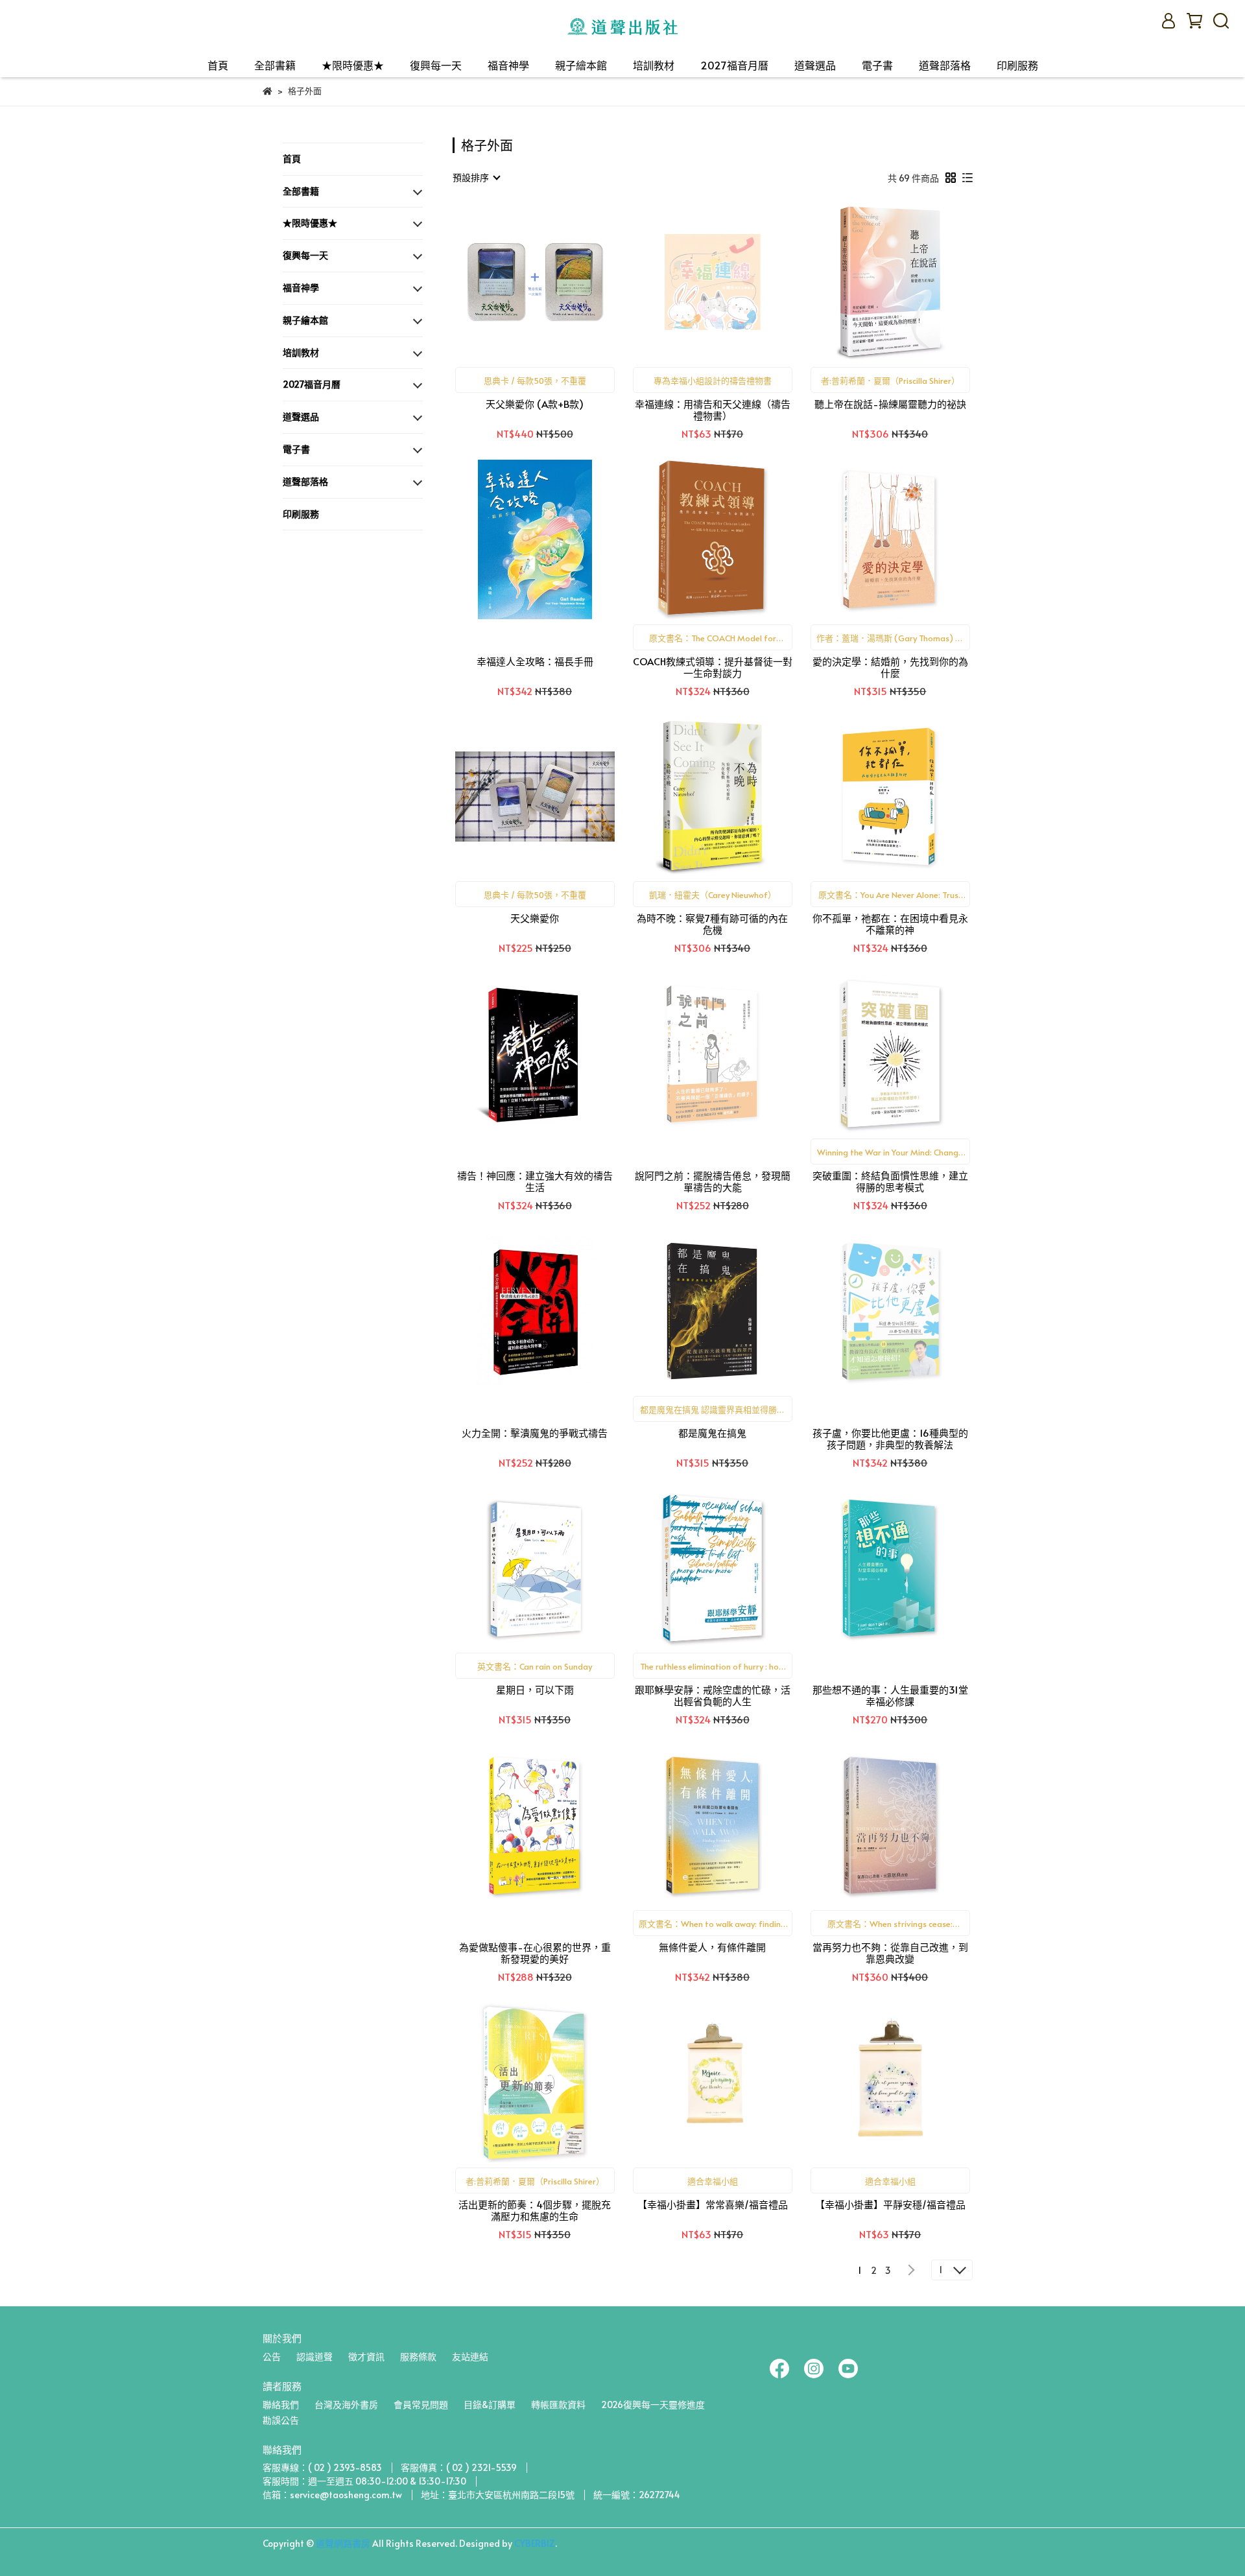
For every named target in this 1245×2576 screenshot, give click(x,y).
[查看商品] (516, 282)
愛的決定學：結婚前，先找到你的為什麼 (890, 667)
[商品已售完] (731, 282)
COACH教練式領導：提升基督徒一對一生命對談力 (713, 667)
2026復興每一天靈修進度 (653, 2405)
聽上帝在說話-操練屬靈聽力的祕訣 (890, 404)
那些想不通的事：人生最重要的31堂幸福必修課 (890, 1696)
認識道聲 (314, 2357)
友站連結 (470, 2357)
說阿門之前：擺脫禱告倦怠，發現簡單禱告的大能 (713, 1181)
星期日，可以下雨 (535, 1690)
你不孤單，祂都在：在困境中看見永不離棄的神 (890, 924)
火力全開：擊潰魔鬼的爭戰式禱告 (535, 1433)
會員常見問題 (421, 2405)
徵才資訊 (366, 2357)
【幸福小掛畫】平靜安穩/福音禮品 (890, 2205)
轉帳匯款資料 (558, 2405)
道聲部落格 (945, 65)
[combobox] (476, 178)
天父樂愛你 (535, 918)
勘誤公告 (281, 2420)
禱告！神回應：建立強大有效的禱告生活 (535, 1181)
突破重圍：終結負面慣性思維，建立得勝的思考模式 (890, 1181)
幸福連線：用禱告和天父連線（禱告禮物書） (713, 410)
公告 (272, 2357)
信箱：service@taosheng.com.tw (332, 2495)
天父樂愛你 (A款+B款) (535, 404)
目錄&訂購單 (490, 2405)
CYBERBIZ (535, 2543)
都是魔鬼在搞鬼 (712, 1433)
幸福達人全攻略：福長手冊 (535, 662)
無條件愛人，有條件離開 (712, 1947)
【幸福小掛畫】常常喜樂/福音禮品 (713, 2205)
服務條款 (418, 2357)
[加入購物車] (553, 282)
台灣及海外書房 (346, 2405)
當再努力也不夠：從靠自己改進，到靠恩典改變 (890, 1953)
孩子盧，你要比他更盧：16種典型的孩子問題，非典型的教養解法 (890, 1439)
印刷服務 (1017, 65)
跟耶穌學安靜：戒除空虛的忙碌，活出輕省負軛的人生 (713, 1696)
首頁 (218, 65)
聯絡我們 (281, 2405)
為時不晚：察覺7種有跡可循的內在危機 (712, 924)
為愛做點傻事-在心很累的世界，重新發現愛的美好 (535, 1953)
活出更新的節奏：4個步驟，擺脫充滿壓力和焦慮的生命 (535, 2210)
